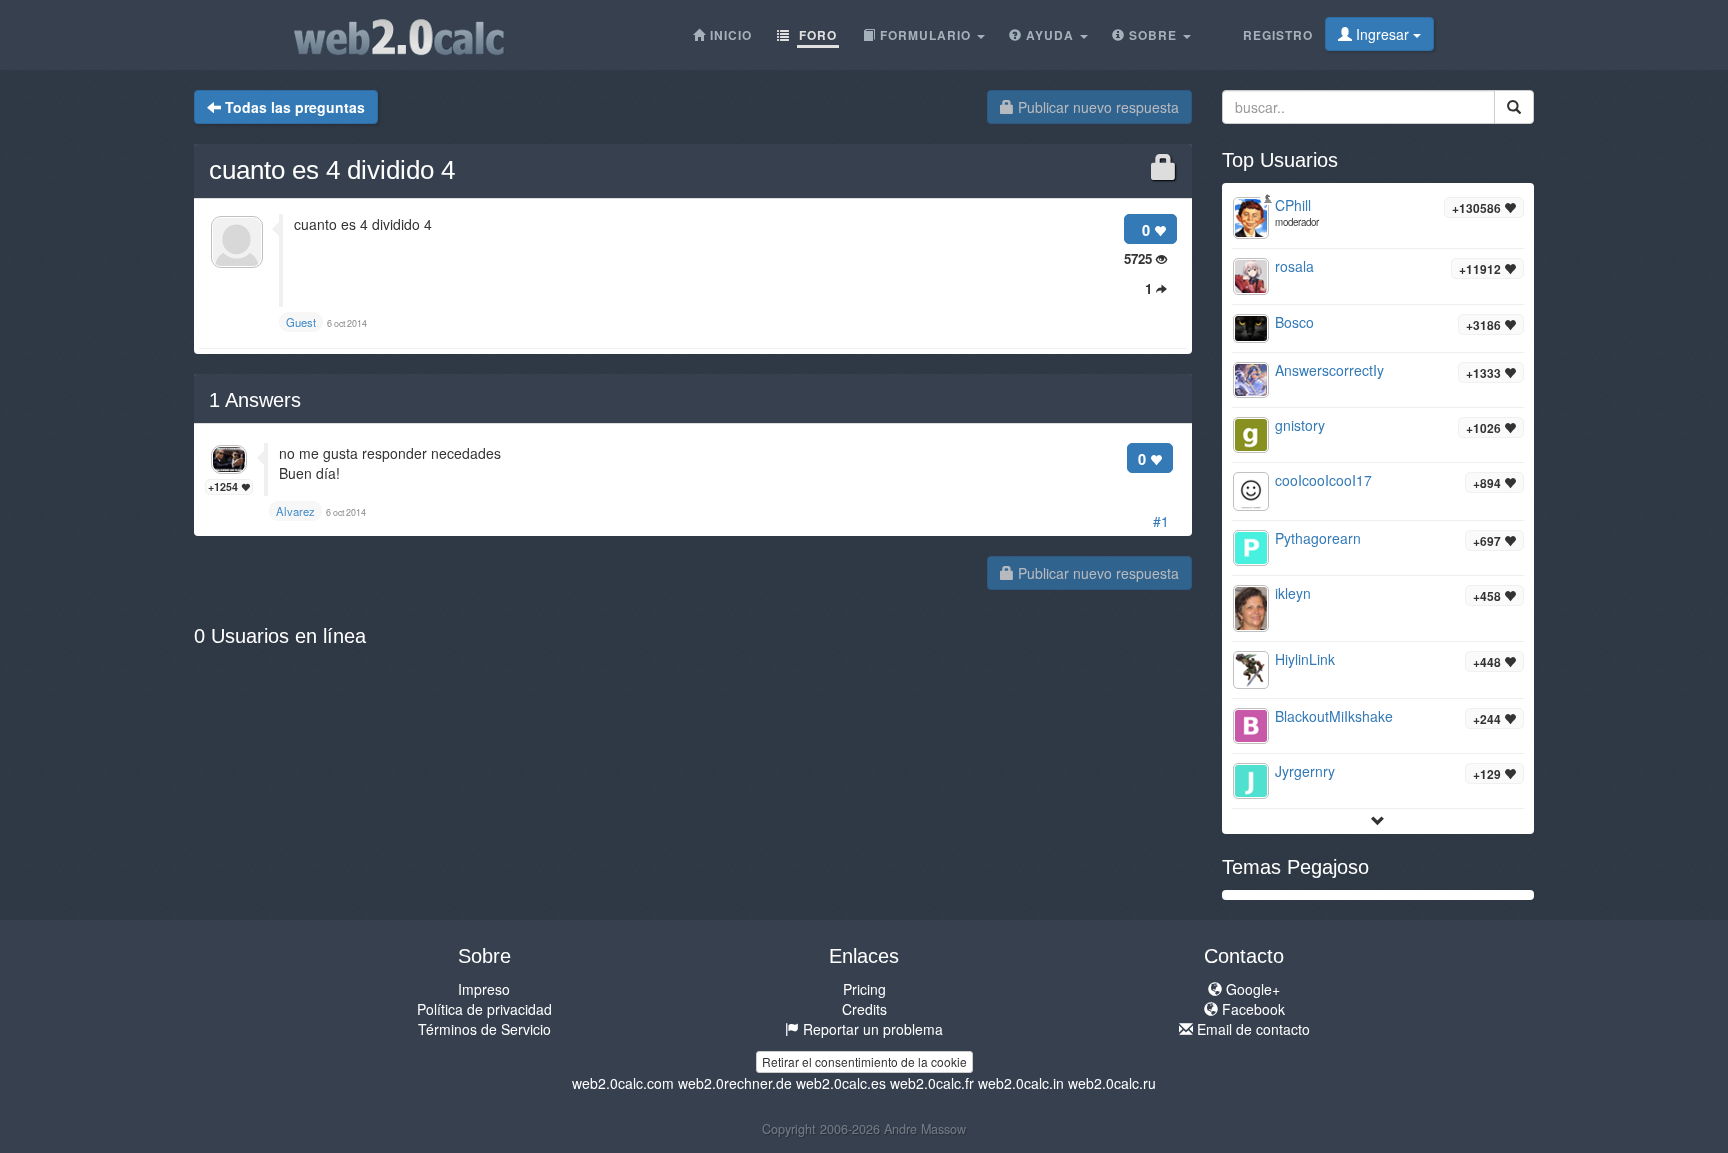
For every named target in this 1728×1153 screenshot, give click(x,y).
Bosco (1294, 322)
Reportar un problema (871, 1029)
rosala (1294, 266)
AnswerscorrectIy (1329, 370)
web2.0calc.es (841, 1083)
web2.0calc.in (1021, 1083)
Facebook (1251, 1009)
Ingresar (1382, 34)
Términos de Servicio (484, 1029)
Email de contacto (1251, 1029)
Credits (864, 1009)
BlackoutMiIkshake (1334, 716)
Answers (255, 400)
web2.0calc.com (623, 1083)
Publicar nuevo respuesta (1096, 107)
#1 (1161, 521)
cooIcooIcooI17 (1323, 480)
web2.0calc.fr (932, 1083)
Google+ (1251, 989)
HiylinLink (1305, 659)
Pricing (864, 989)
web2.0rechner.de (735, 1083)
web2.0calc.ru (1112, 1083)
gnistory (1300, 425)
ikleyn (1293, 593)
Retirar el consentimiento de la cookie (864, 1061)
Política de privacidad (484, 1009)
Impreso (484, 989)
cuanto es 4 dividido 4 (332, 170)
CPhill (1293, 205)
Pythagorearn (1318, 538)
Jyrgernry (1305, 771)
